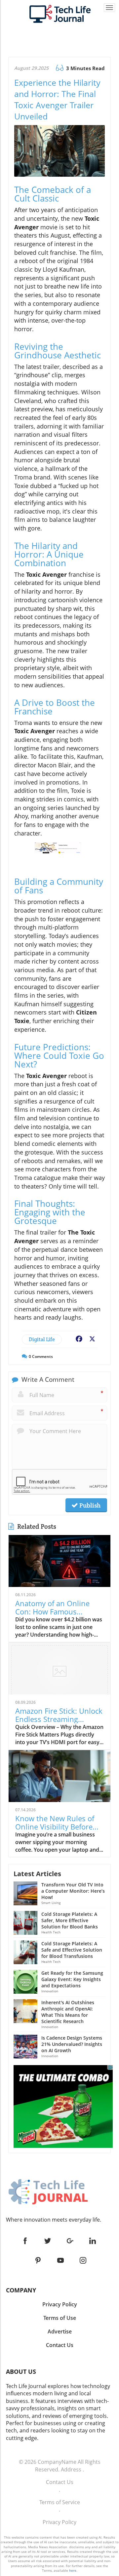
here (73, 2570)
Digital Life (42, 1339)
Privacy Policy (59, 2522)
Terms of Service (60, 2502)
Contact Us (60, 2482)
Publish (89, 1505)
